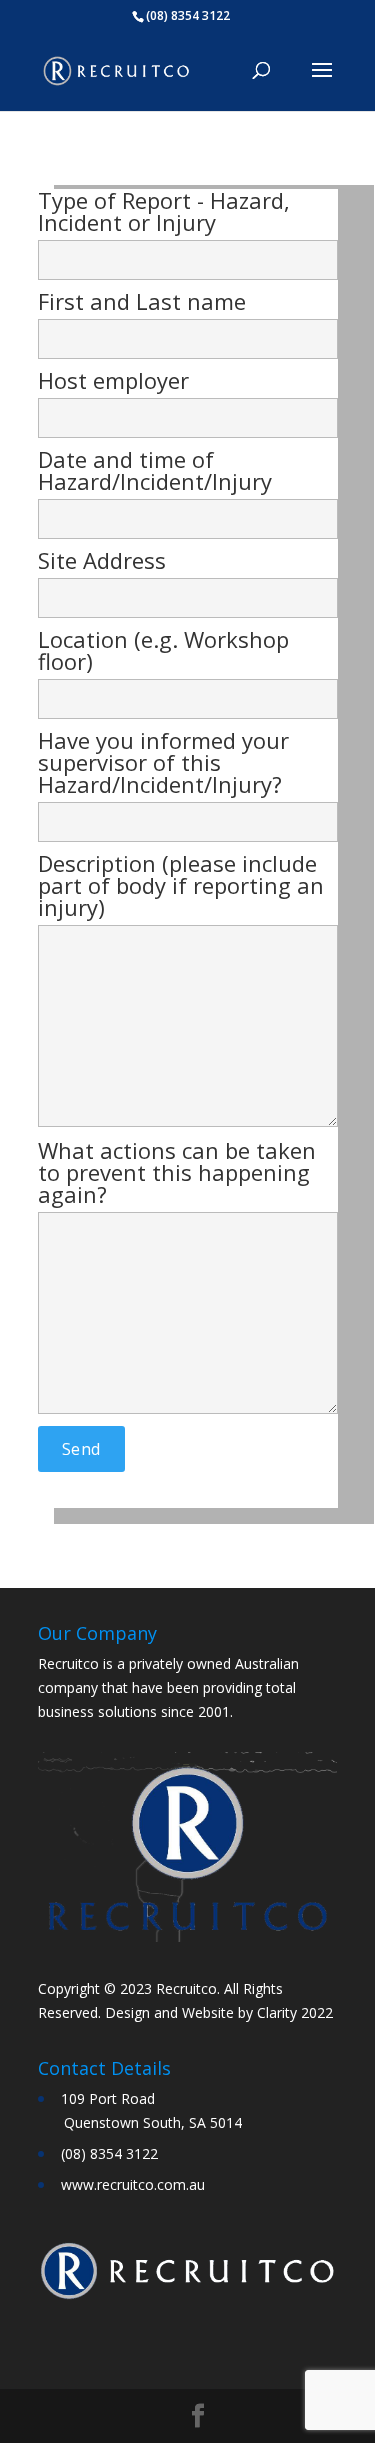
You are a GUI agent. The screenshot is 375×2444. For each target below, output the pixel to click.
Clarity (277, 2012)
